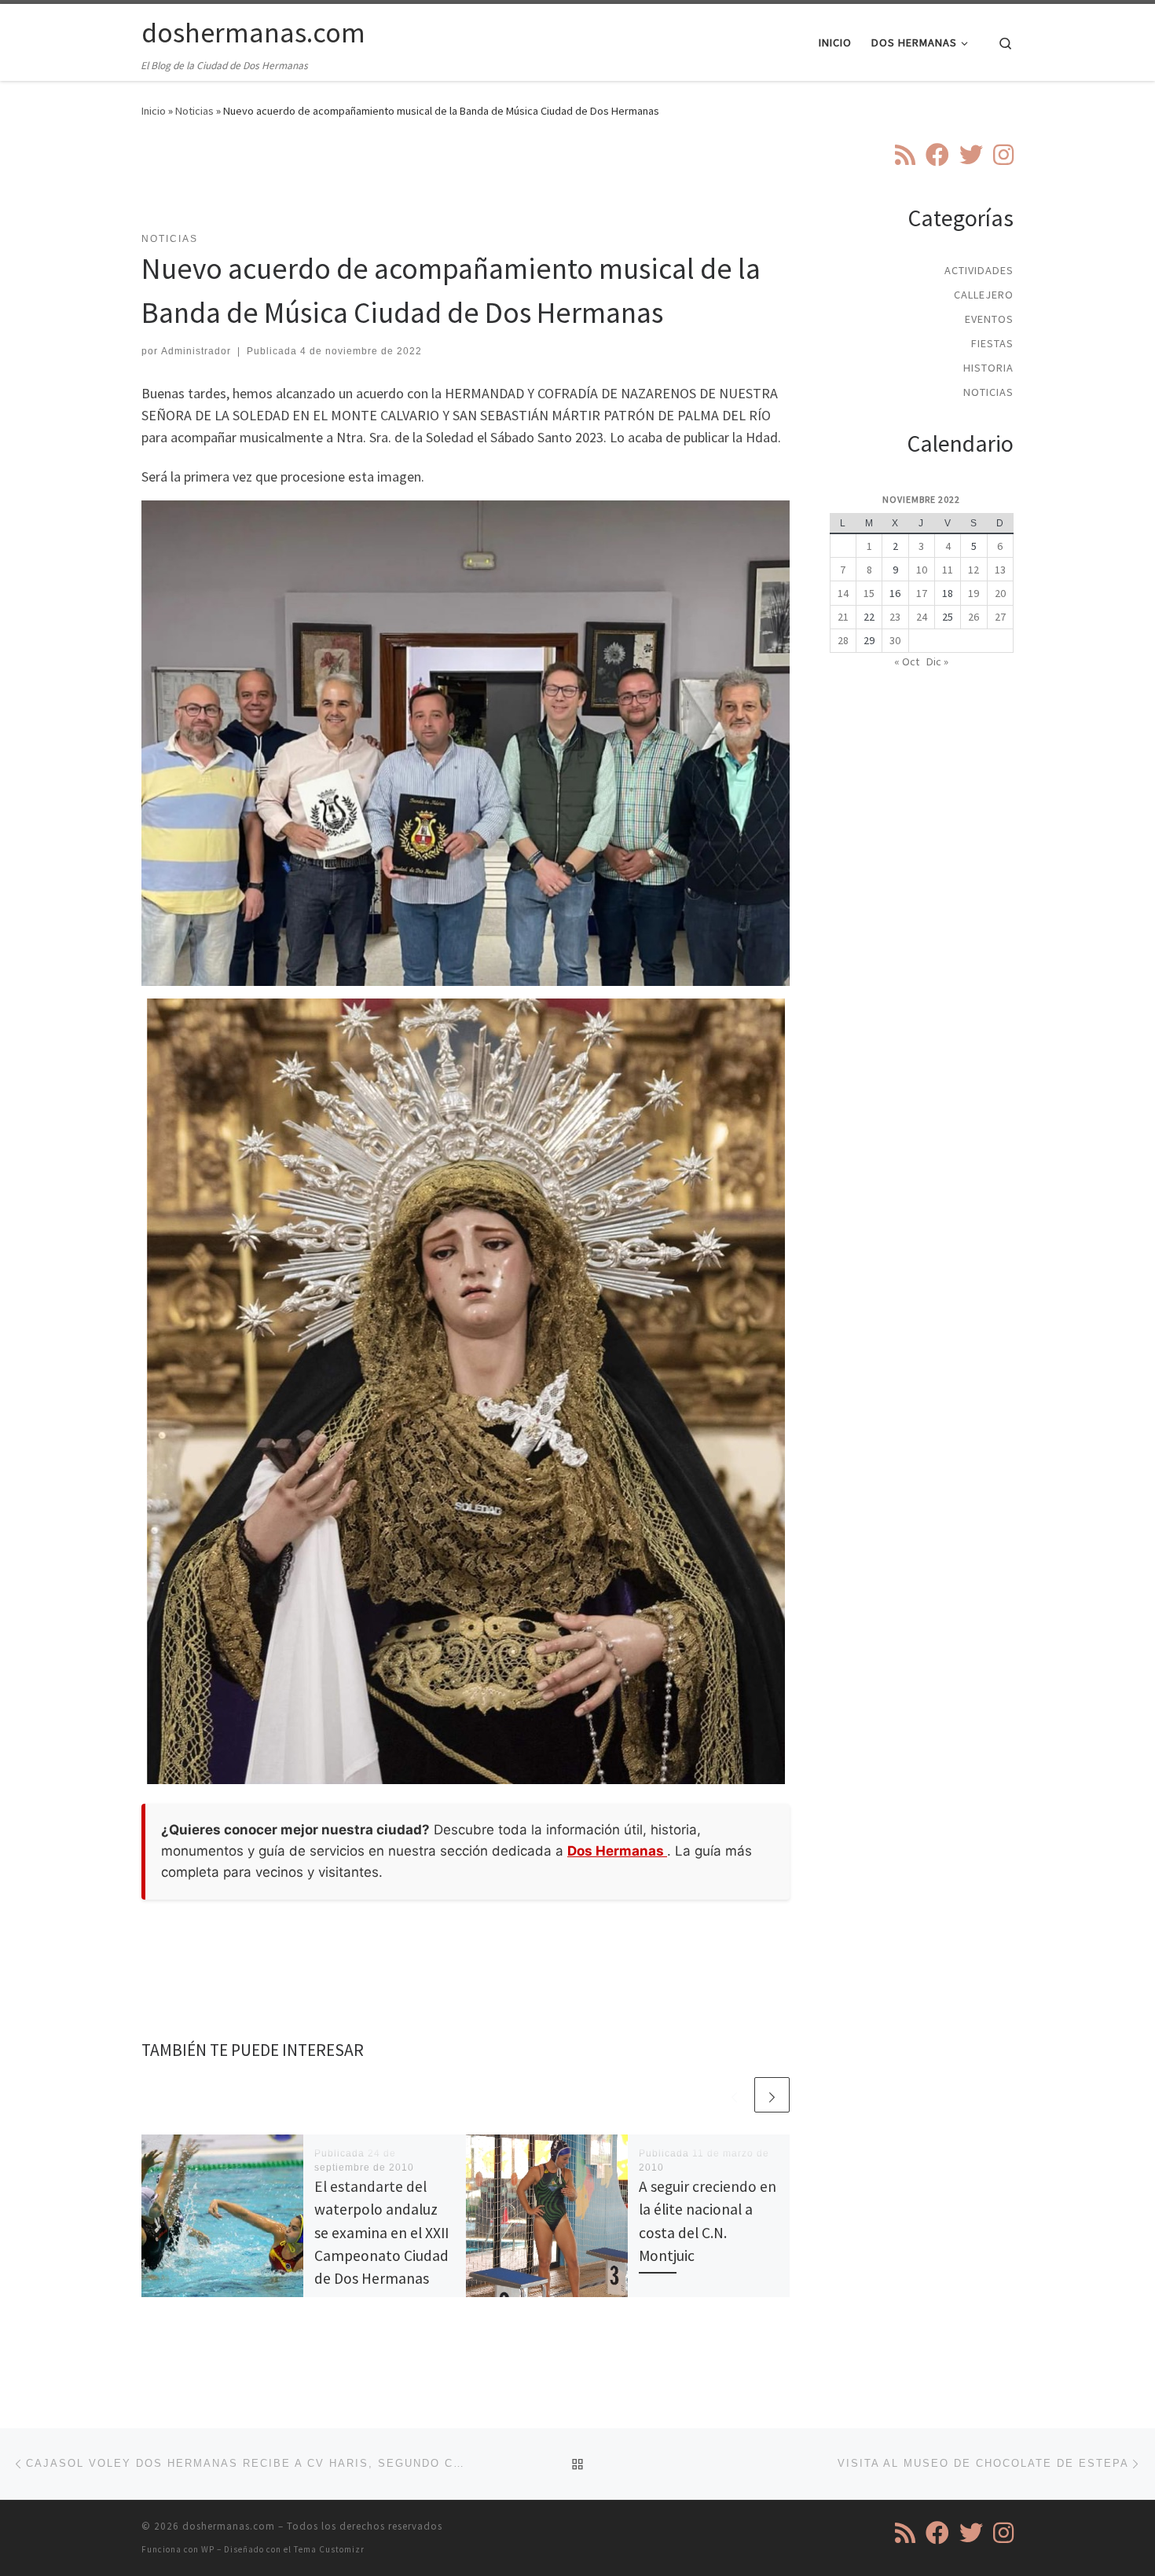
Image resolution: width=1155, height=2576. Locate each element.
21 (843, 617)
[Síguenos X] (971, 155)
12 (973, 570)
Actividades (979, 270)
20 (1000, 593)
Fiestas (992, 343)
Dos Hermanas (617, 1851)
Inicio (154, 111)
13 (1000, 570)
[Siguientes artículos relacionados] (772, 2095)
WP (208, 2549)
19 (973, 593)
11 (948, 570)
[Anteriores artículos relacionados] (734, 2095)
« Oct (907, 661)
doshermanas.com (229, 2526)
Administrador (196, 351)
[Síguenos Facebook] (937, 155)
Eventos (989, 319)
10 (922, 570)
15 (869, 593)
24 (922, 617)
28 (843, 640)
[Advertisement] (466, 185)
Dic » (937, 661)
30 (895, 640)
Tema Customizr (329, 2549)
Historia (988, 368)
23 (895, 617)
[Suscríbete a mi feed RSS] (905, 155)
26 (973, 617)
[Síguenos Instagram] (1003, 155)
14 (843, 593)
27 (1000, 617)
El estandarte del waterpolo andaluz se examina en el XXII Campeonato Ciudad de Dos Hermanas (381, 2232)
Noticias (194, 111)
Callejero (984, 295)
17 (922, 593)
